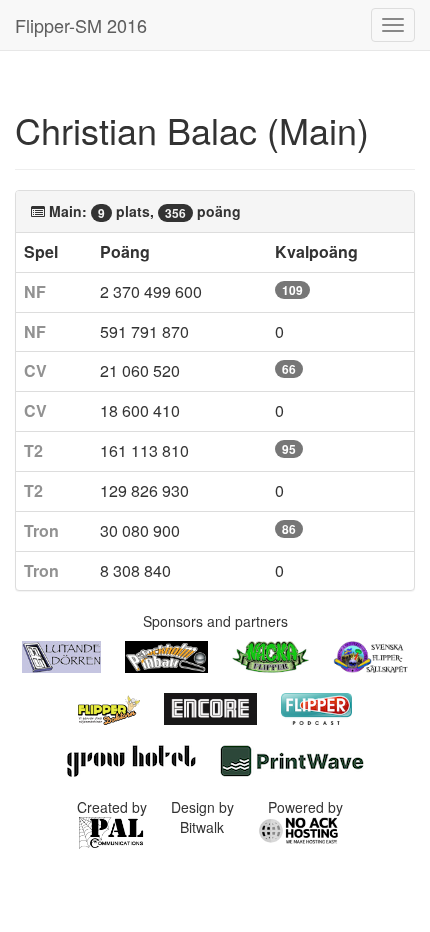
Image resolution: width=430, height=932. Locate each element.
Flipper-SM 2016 (81, 25)
